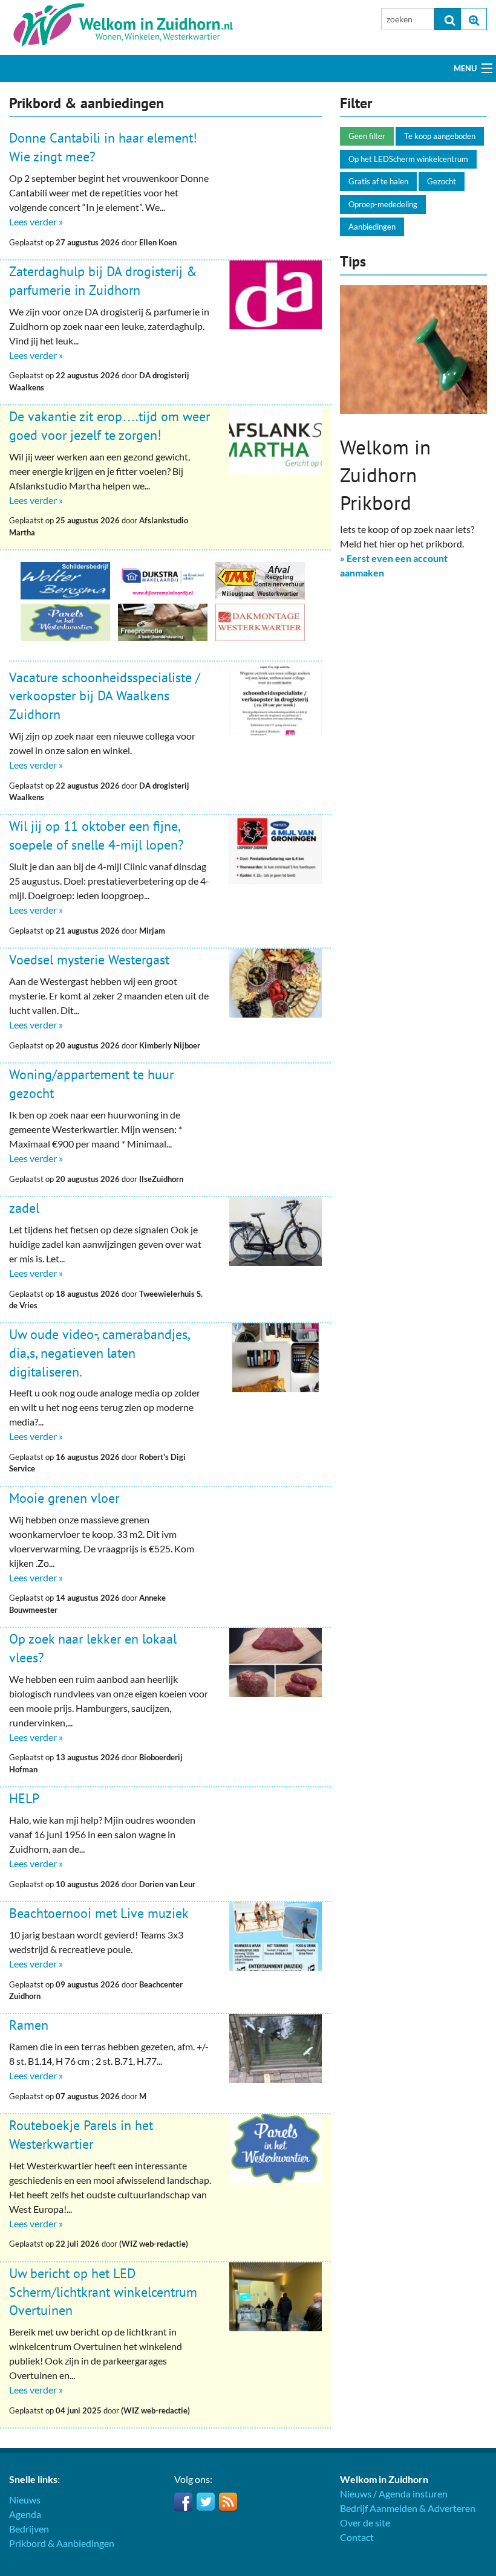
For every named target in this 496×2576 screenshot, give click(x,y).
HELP (24, 1798)
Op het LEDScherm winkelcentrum (408, 159)
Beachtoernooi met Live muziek (99, 1913)
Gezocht (442, 181)
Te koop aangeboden (440, 136)
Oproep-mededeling (383, 204)
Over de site (365, 2523)
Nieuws (25, 2500)
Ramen (29, 2025)
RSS (228, 2502)
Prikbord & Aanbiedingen (62, 2543)
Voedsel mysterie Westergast (89, 960)
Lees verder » (36, 221)
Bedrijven (29, 2529)
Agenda (25, 2514)
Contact (357, 2537)
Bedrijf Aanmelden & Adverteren (408, 2508)
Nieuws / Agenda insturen (394, 2494)
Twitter (206, 2502)
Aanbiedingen (372, 227)
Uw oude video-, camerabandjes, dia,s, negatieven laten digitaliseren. (99, 1353)
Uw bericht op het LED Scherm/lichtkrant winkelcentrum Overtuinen (103, 2292)
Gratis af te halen (378, 181)
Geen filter (367, 136)
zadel (24, 1208)
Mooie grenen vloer (64, 1498)
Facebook (183, 2502)
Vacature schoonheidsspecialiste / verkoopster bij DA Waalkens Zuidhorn (105, 696)
